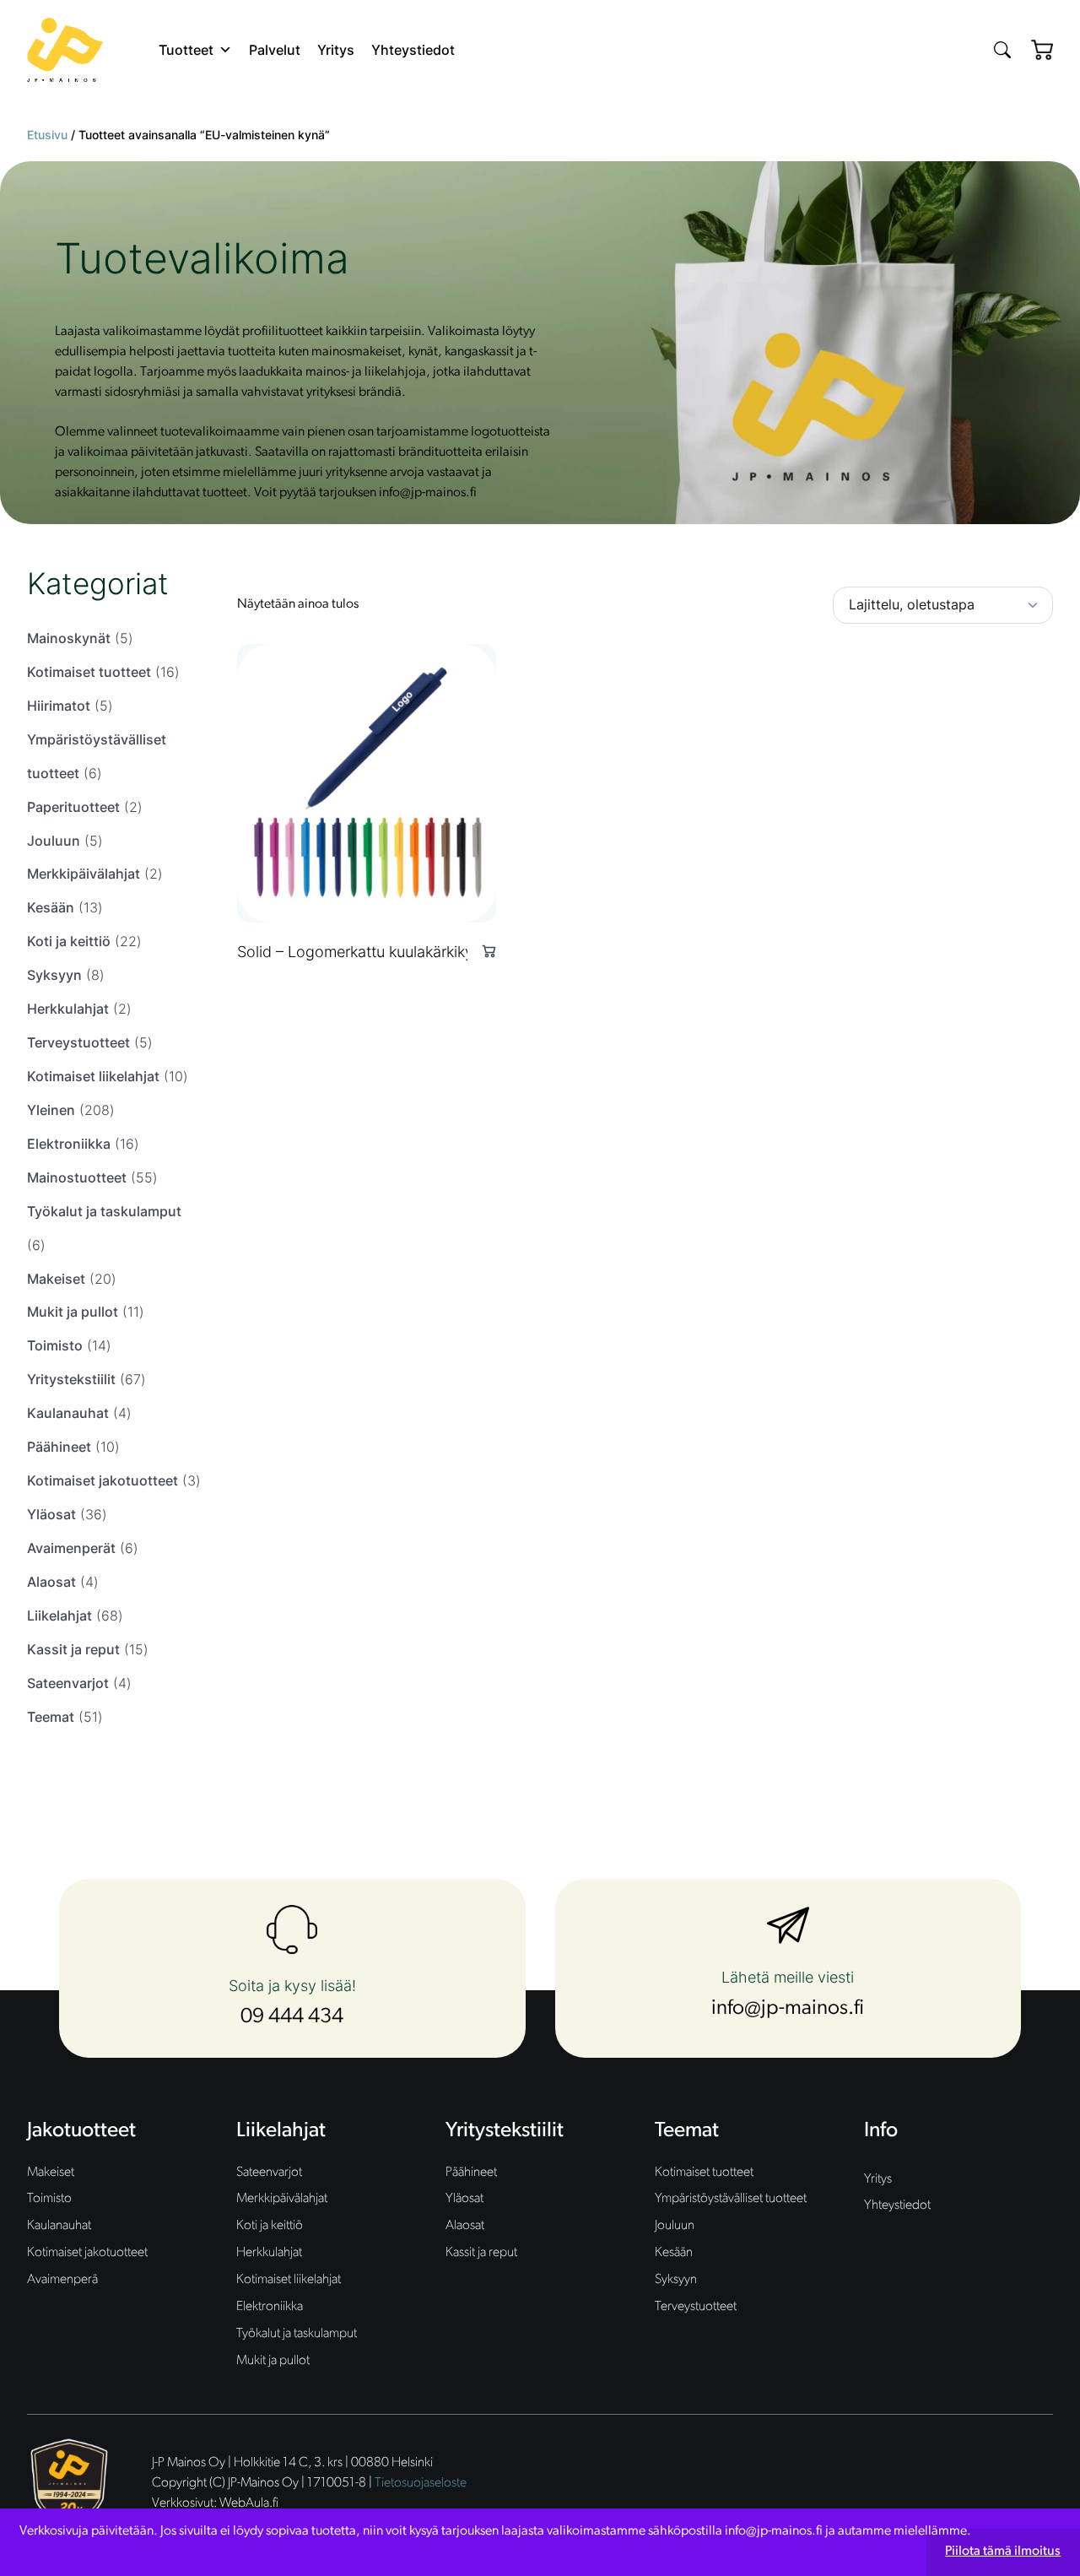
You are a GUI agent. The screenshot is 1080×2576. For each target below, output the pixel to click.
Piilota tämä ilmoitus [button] (1003, 2552)
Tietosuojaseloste (421, 2483)
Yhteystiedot (413, 50)
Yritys (336, 50)
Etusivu (47, 135)
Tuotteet (186, 50)
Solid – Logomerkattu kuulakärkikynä (364, 952)
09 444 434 (292, 2017)
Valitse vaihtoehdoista (482, 951)
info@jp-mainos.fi (788, 2008)
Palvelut (275, 50)
